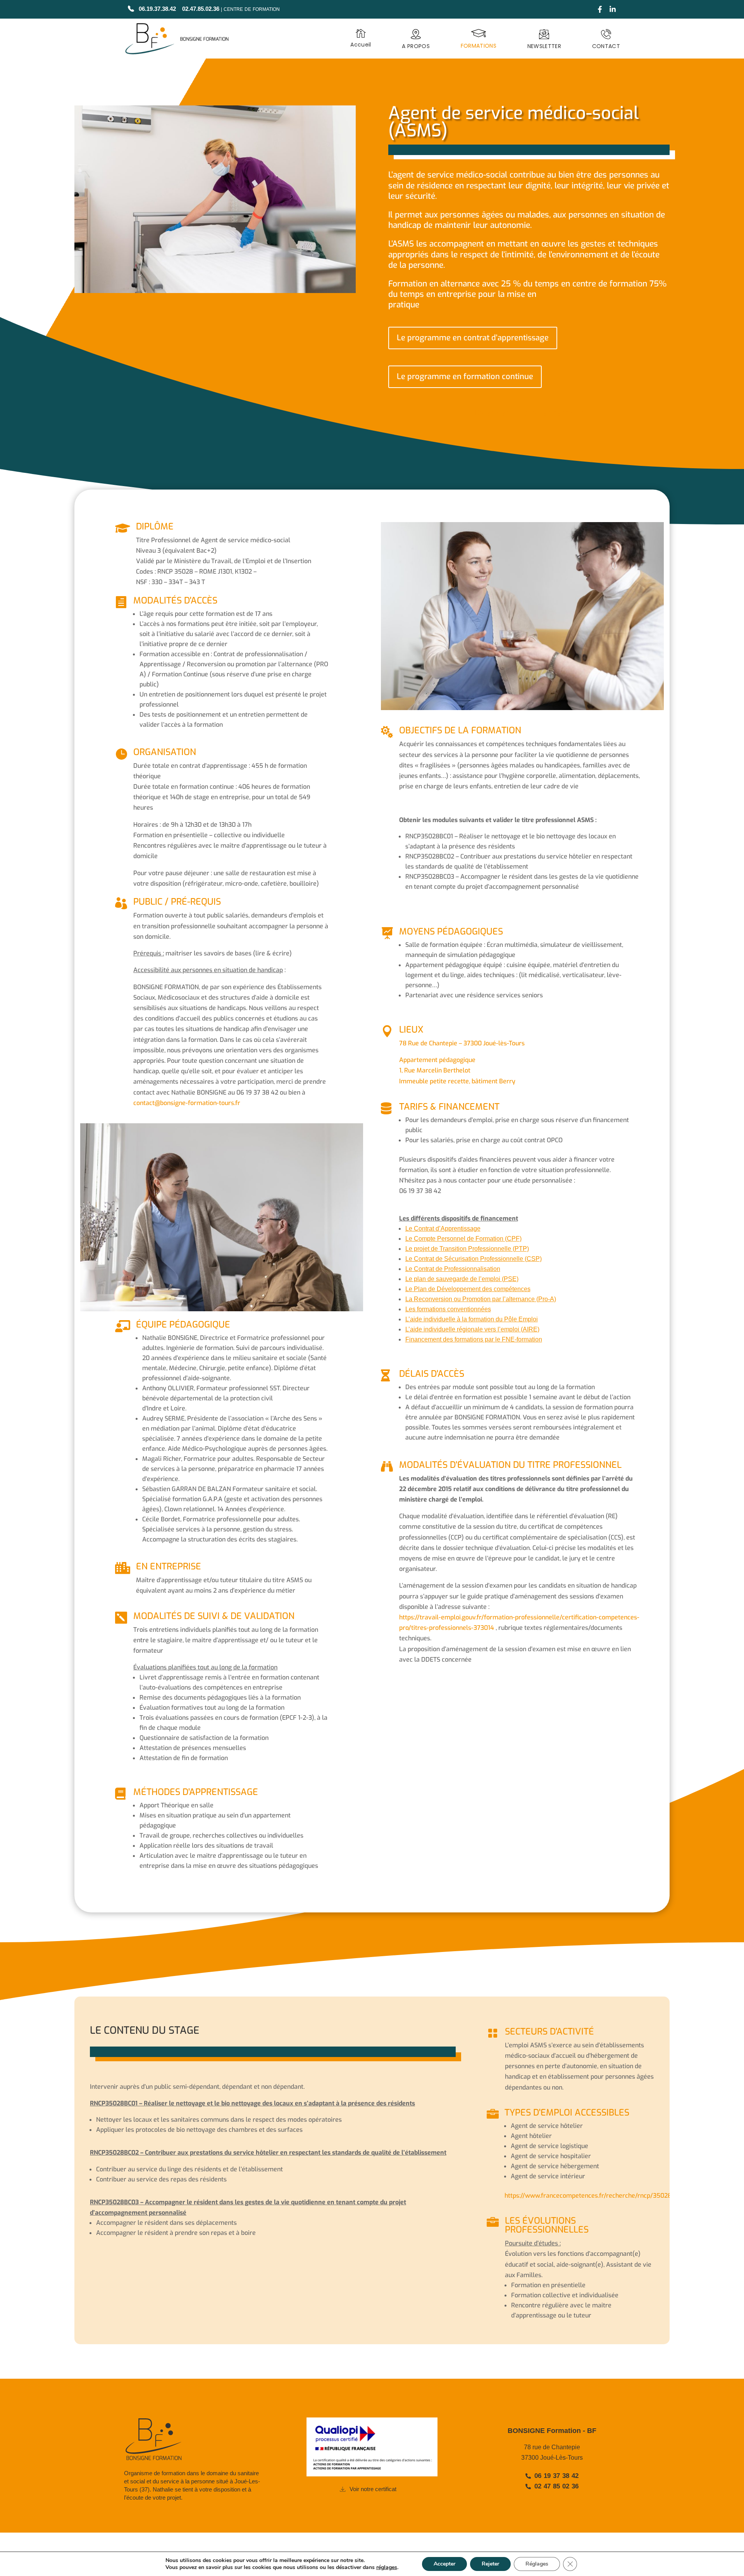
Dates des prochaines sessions (529, 413)
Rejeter (490, 2564)
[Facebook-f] (600, 9)
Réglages (537, 2564)
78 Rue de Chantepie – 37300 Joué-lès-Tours (462, 1043)
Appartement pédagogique (437, 1060)
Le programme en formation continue (465, 377)
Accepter (444, 2564)
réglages (387, 2567)
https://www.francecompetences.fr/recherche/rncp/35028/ (589, 2196)
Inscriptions (372, 2369)
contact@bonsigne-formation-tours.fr (187, 1103)
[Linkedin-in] (613, 9)
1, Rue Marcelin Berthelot (435, 1070)
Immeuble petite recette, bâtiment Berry (457, 1081)
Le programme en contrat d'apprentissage (473, 338)
